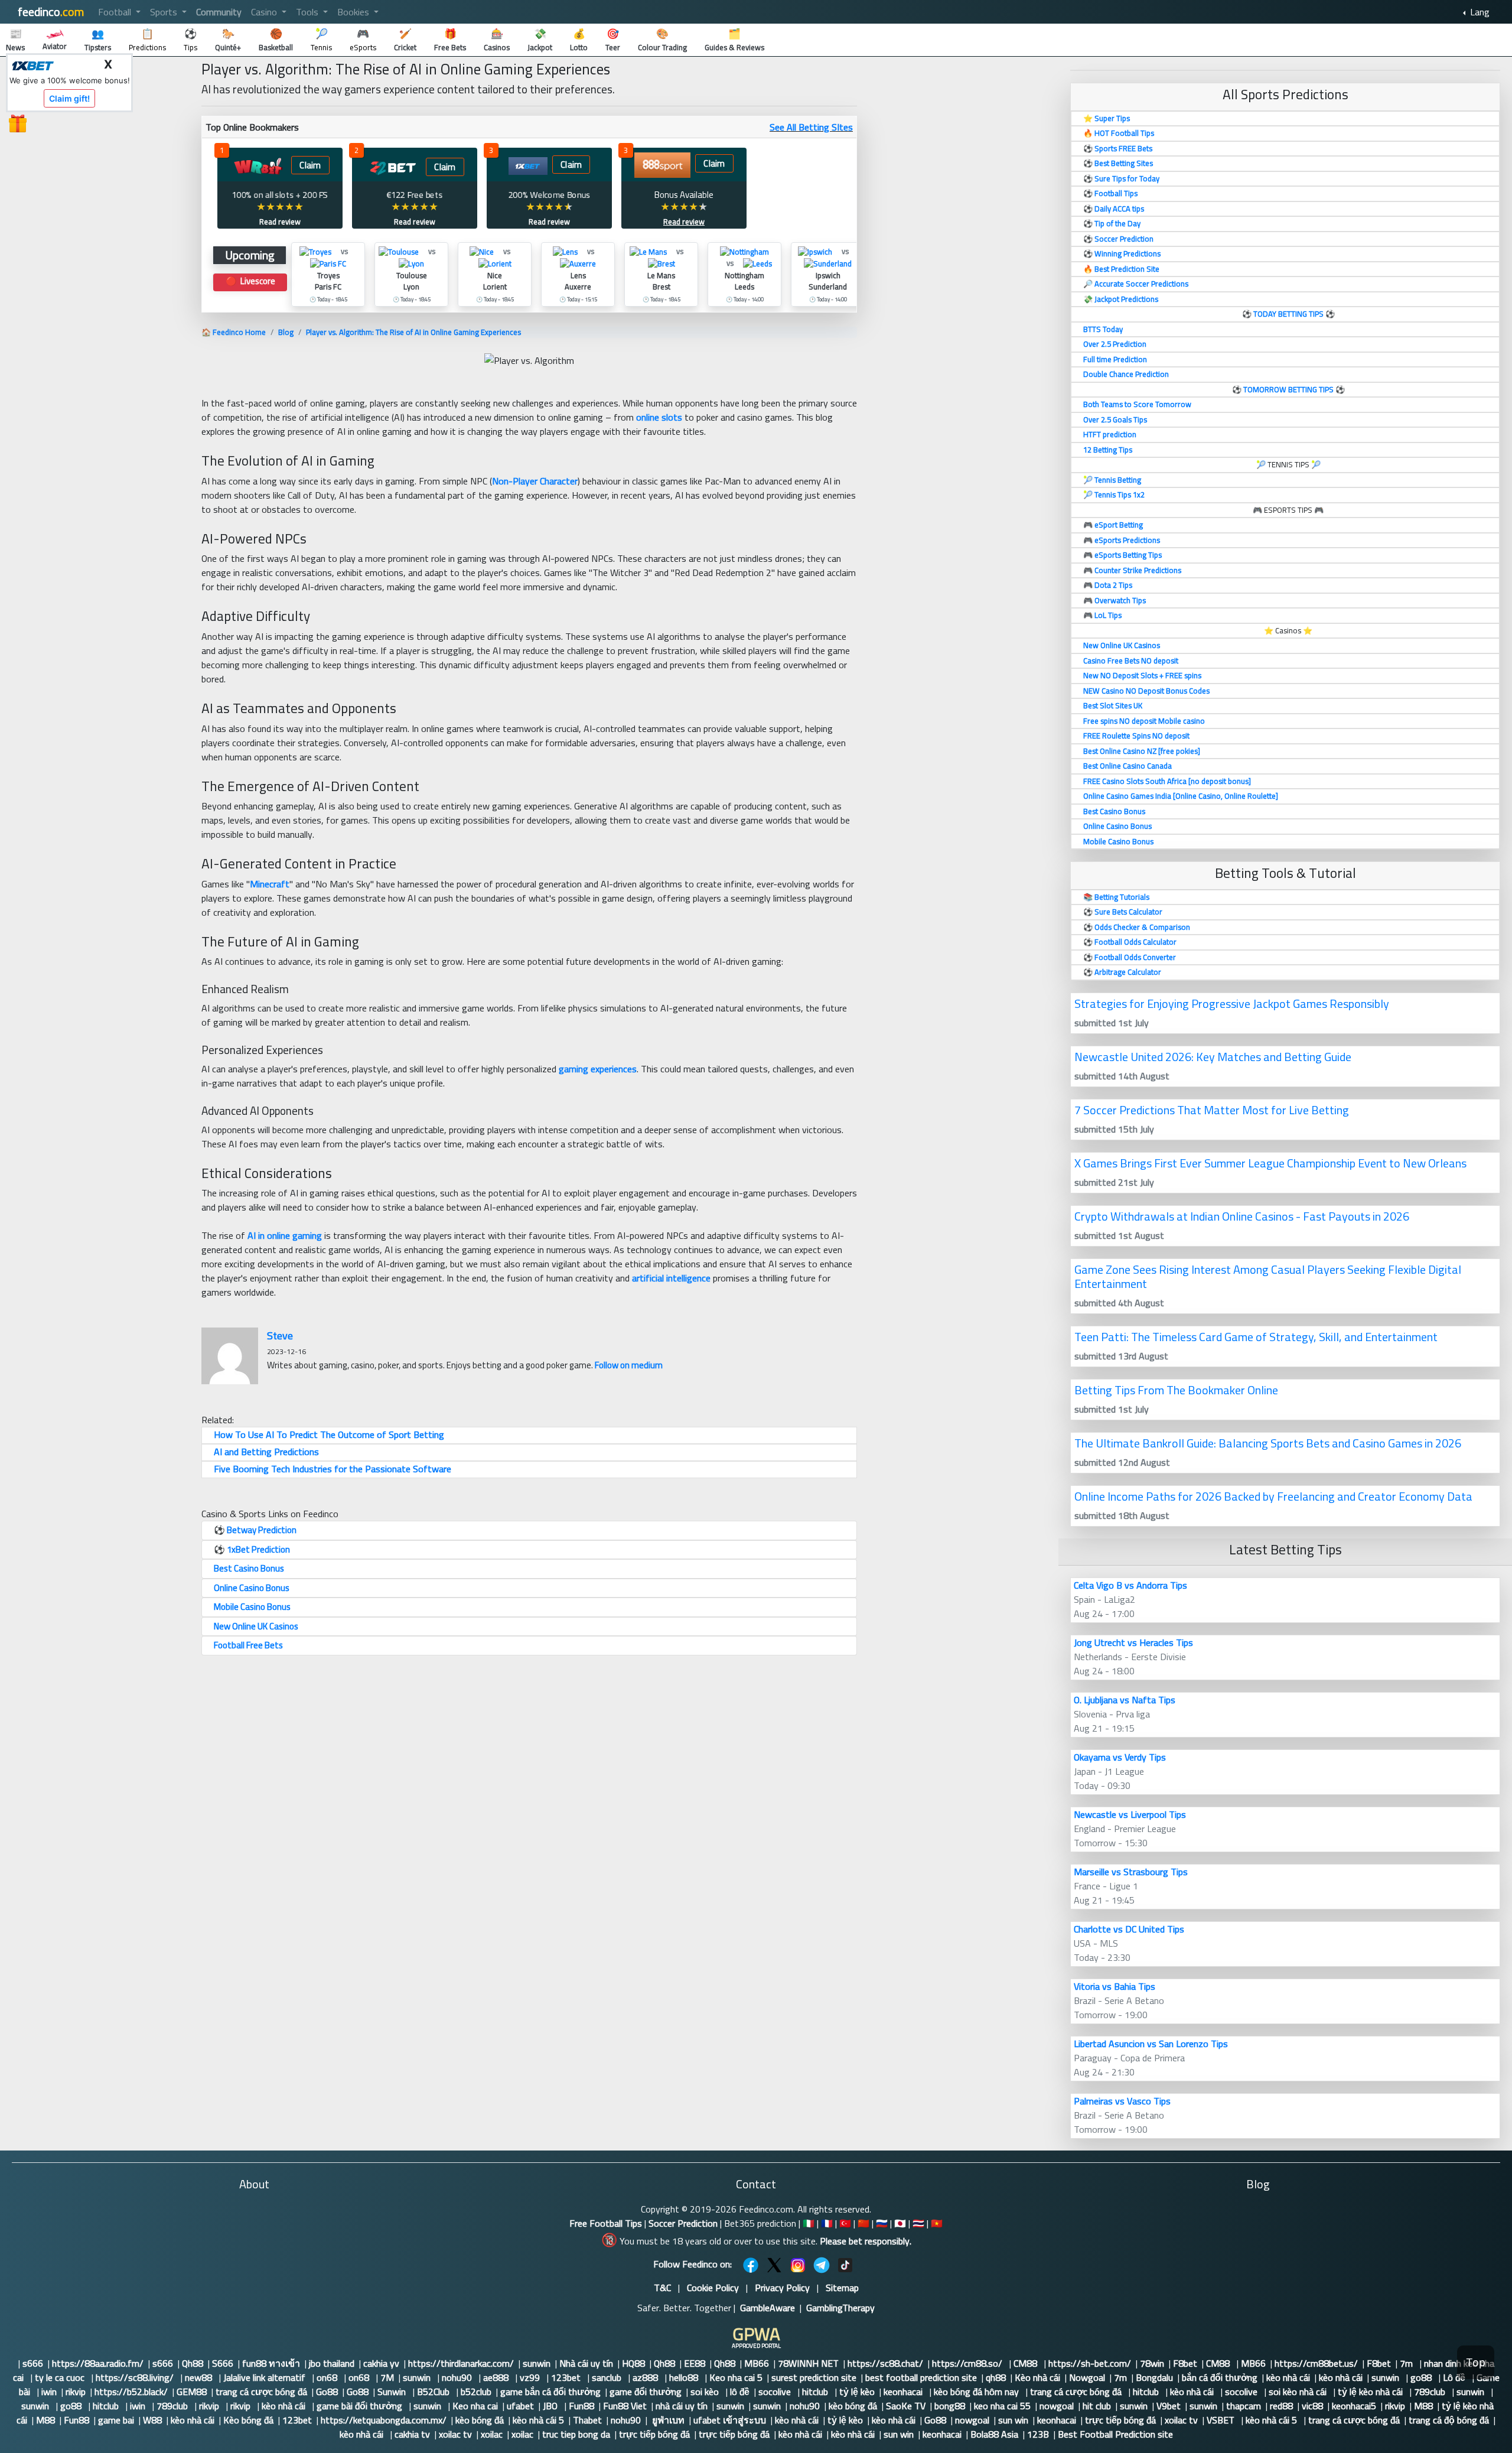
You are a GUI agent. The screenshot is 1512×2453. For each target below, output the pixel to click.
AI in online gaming (285, 1235)
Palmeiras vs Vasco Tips (1122, 2101)
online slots (659, 417)
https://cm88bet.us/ (1316, 2363)
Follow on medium (629, 1365)
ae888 (497, 2377)
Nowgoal (1087, 2377)
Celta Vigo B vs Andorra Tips (1130, 1585)
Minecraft (270, 884)
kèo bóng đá (853, 2406)
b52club (476, 2392)
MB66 (757, 2363)
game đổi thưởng (646, 2392)
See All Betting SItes (811, 127)
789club (1431, 2392)
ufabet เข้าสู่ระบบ (730, 2420)
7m (1407, 2363)
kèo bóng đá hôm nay (977, 2392)
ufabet (520, 2406)
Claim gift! (69, 98)
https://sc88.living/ (136, 2377)
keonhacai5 (1354, 2406)
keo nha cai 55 (1002, 2406)
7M (387, 2377)
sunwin (537, 2363)
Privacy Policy (782, 2288)
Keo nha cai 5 (736, 2377)
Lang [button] (1479, 12)
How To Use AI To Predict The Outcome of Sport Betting (329, 1434)
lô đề (740, 2392)
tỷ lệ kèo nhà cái (1371, 2392)
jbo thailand (332, 2363)
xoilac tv (1181, 2420)
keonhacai (904, 2392)
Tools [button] (308, 12)
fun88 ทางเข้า (271, 2363)
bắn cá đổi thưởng (1220, 2377)
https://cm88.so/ (968, 2363)
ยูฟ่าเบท (667, 2420)
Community (219, 12)
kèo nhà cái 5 (538, 2420)
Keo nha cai (475, 2406)
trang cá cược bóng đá (261, 2392)
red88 (1281, 2406)
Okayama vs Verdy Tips (1120, 1757)
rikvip (76, 2392)
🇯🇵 (900, 2223)
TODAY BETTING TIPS (1289, 314)
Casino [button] (265, 12)
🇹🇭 (918, 2223)
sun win (1013, 2420)
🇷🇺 (882, 2223)
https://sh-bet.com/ (1090, 2363)
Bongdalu (1154, 2377)
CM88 (1027, 2363)
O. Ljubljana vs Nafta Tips (1125, 1700)
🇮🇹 (809, 2223)
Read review (280, 222)
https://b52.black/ (131, 2392)
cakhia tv (412, 2434)
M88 (1423, 2406)
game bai (116, 2420)
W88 (152, 2420)
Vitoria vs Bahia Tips (1115, 1986)
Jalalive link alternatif (265, 2377)
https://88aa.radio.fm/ (98, 2363)
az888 (646, 2377)
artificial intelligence (671, 1278)
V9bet (1169, 2406)
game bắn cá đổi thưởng (550, 2392)
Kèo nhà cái (1037, 2377)
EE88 (695, 2363)
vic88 (1312, 2406)
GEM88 (192, 2392)
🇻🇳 (937, 2223)
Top (1476, 2362)
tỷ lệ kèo (857, 2392)
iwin (49, 2392)
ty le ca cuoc (61, 2377)
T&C (662, 2288)
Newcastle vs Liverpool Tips (1130, 1814)
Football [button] (116, 12)
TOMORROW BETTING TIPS (1288, 389)
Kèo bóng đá (248, 2420)
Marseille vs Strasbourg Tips (1131, 1872)
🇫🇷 (827, 2223)
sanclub (608, 2377)
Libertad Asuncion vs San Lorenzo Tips (1151, 2044)
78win (1152, 2363)
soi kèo (706, 2392)
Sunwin (393, 2392)
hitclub (816, 2392)
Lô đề (1455, 2377)
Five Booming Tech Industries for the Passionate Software (333, 1469)
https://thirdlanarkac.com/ (461, 2363)
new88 (200, 2377)
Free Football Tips (606, 2223)
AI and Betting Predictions (266, 1452)
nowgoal (1057, 2406)
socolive (776, 2392)
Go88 (327, 2392)
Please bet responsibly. (866, 2241)
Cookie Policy (713, 2288)
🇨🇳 (863, 2223)
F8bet (1185, 2363)
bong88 (950, 2406)
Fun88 (581, 2406)
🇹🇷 (845, 2223)
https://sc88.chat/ (885, 2363)
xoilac (492, 2434)
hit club (1097, 2406)
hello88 (685, 2377)
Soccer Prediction (683, 2223)
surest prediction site (814, 2377)
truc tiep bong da (576, 2434)
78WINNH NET (808, 2363)
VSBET (1222, 2420)
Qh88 (193, 2363)
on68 (328, 2377)
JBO (551, 2406)
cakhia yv (381, 2363)
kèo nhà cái (1288, 2377)
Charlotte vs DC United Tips (1129, 1929)
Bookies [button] (354, 12)
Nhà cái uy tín (586, 2363)
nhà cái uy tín (682, 2406)
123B (1038, 2434)
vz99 (531, 2377)
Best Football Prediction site (1115, 2434)
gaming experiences (598, 1069)
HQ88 (633, 2363)
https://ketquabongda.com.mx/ (384, 2420)
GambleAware (768, 2308)
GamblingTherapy (840, 2308)
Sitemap (842, 2288)
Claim (310, 165)
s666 (33, 2363)
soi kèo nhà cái (1299, 2392)
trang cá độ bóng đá (1449, 2420)
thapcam (1244, 2406)
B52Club (434, 2392)
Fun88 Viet (625, 2406)
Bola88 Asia (994, 2434)
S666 (223, 2363)
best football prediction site (921, 2377)
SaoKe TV (906, 2406)
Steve (280, 1336)
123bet (567, 2377)
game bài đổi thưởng (361, 2406)
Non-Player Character (535, 481)
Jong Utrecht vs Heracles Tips (1133, 1642)
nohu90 (458, 2377)
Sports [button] (165, 12)
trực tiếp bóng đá (1120, 2420)
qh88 (996, 2377)
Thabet (587, 2420)
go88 (1422, 2377)
